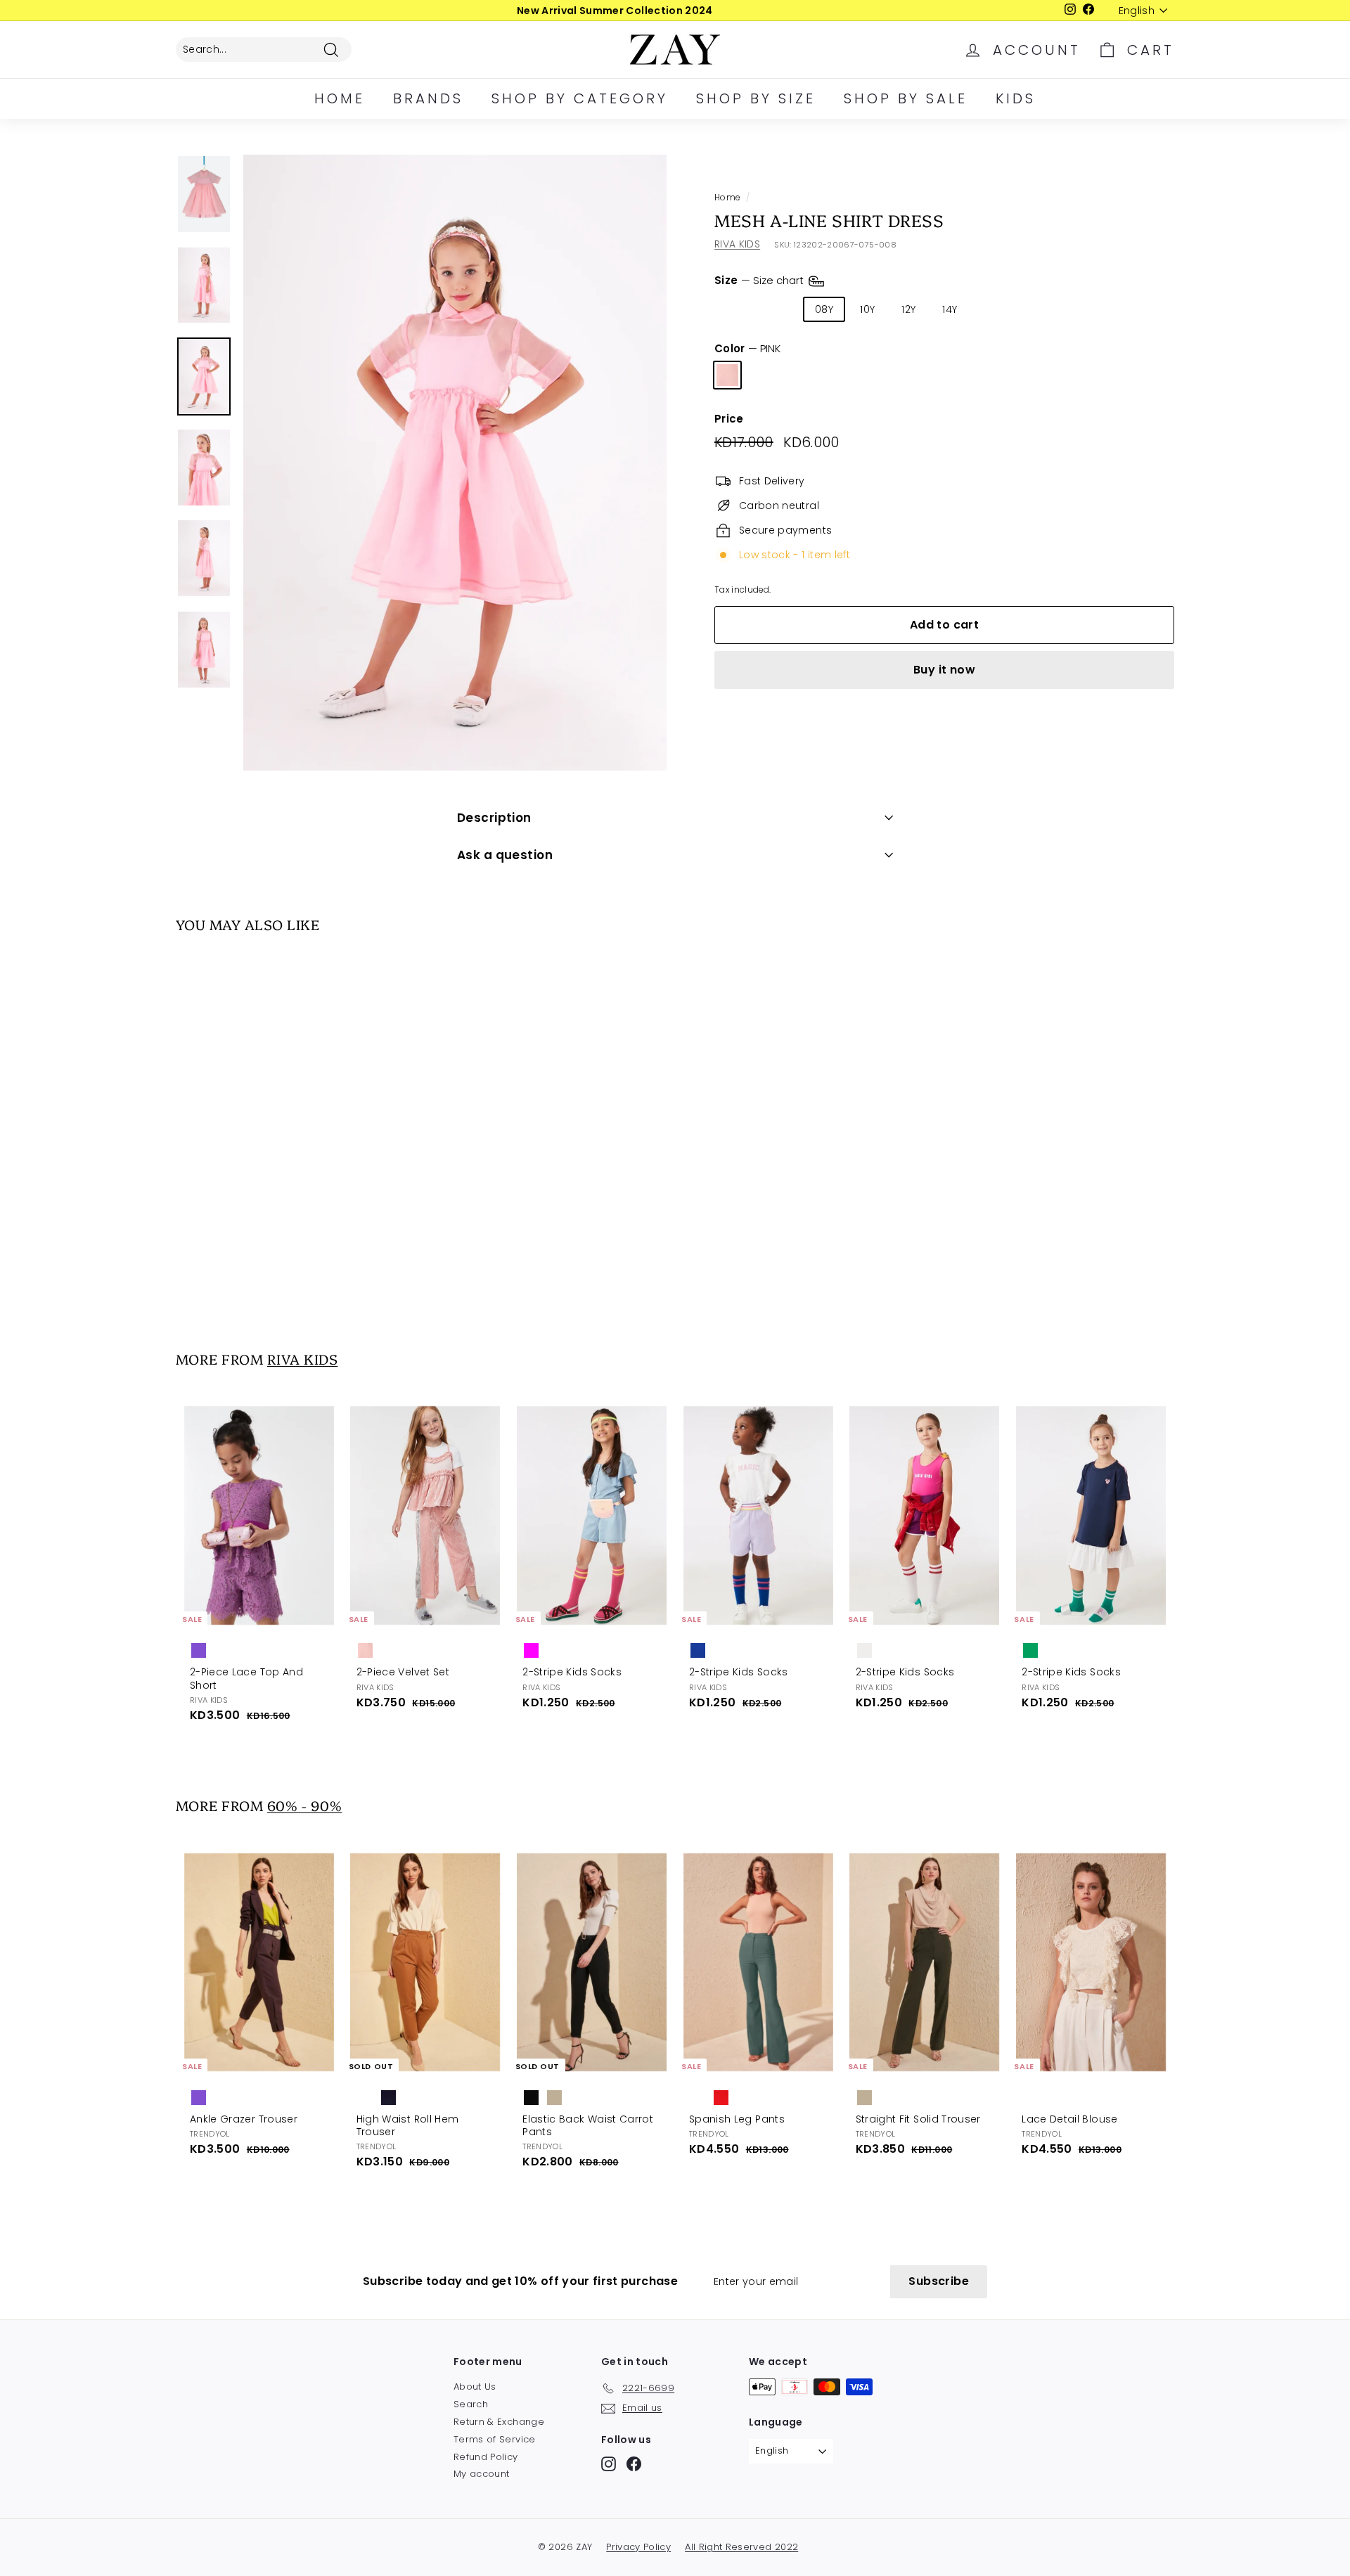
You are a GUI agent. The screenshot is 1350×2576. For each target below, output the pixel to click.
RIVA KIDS (737, 244)
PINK (727, 375)
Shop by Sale (906, 98)
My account (482, 2474)
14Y (950, 309)
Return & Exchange (499, 2422)
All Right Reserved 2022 (741, 2547)
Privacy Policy (638, 2547)
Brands (428, 98)
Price (729, 419)
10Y (867, 309)
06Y (779, 309)
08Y (824, 309)
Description (494, 818)
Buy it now (944, 670)
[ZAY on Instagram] (609, 2464)
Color (747, 349)
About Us (475, 2387)
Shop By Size (756, 98)
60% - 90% (304, 1805)
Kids (1016, 98)
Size (760, 280)
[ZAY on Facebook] (634, 2464)
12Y (908, 309)
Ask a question (505, 855)
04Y (734, 309)
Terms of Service (495, 2439)
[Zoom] (455, 463)
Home (340, 98)
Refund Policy (486, 2457)
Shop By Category (580, 98)
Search (471, 2404)
